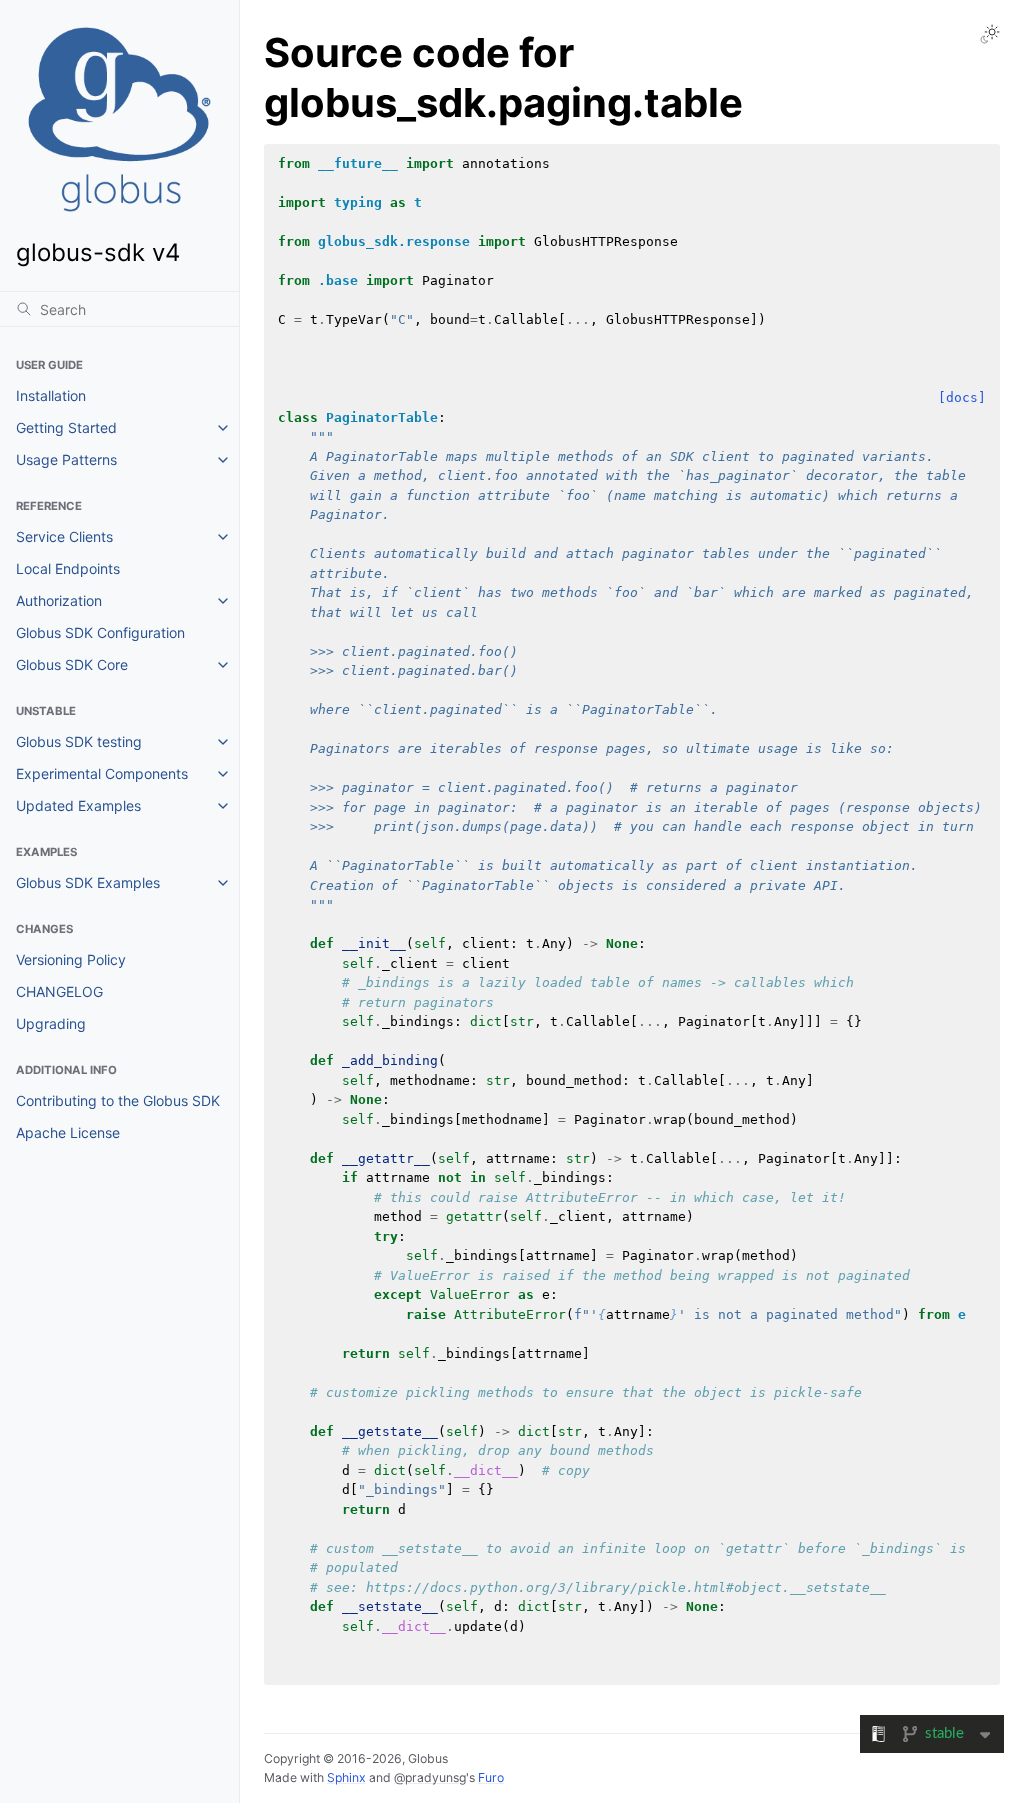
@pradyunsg (430, 1777)
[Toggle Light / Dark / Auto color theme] (990, 34)
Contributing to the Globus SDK (118, 1100)
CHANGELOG (59, 991)
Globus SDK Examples (88, 882)
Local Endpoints (68, 568)
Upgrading (51, 1023)
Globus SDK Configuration (100, 632)
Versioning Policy (71, 959)
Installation (51, 395)
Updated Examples (78, 805)
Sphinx (346, 1777)
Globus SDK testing (79, 741)
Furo (491, 1777)
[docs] (962, 397)
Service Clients (64, 536)
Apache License (68, 1132)
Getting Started (66, 427)
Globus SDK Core (72, 664)
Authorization (59, 600)
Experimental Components (102, 773)
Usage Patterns (66, 459)
